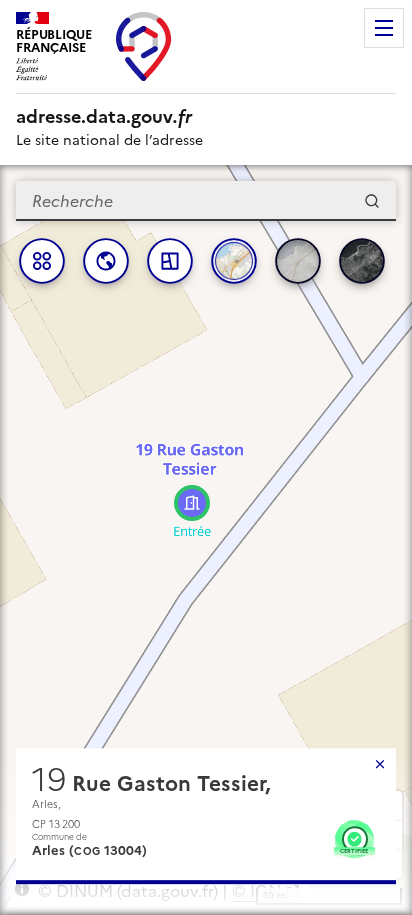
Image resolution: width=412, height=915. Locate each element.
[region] (206, 540)
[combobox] (206, 201)
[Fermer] (380, 764)
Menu (384, 28)
